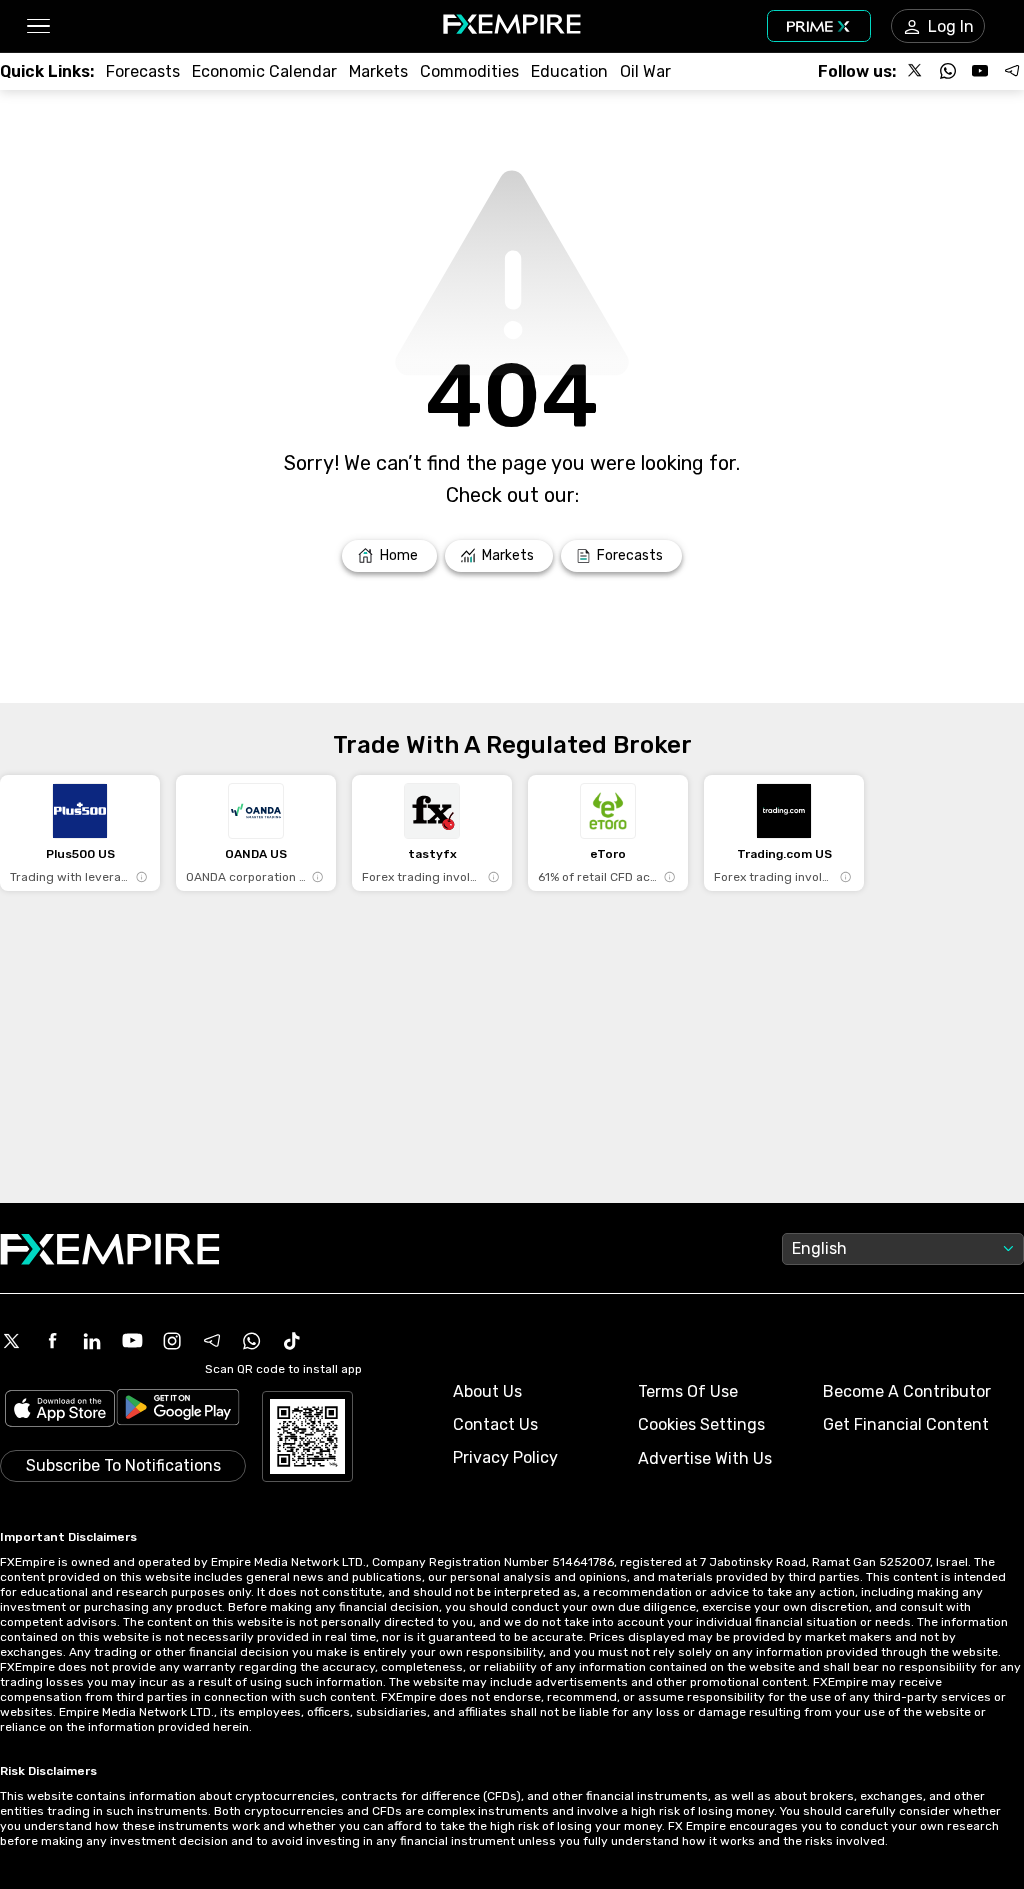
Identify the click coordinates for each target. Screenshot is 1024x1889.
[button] (37, 26)
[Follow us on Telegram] (1012, 71)
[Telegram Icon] (212, 1341)
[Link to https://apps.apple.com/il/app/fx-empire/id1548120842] (60, 1410)
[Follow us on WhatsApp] (948, 71)
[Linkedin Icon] (92, 1341)
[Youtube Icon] (132, 1341)
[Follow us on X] (916, 71)
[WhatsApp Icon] (252, 1341)
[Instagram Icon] (172, 1341)
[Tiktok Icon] (292, 1341)
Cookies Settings (701, 1424)
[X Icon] (12, 1341)
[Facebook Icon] (52, 1341)
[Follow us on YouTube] (980, 71)
